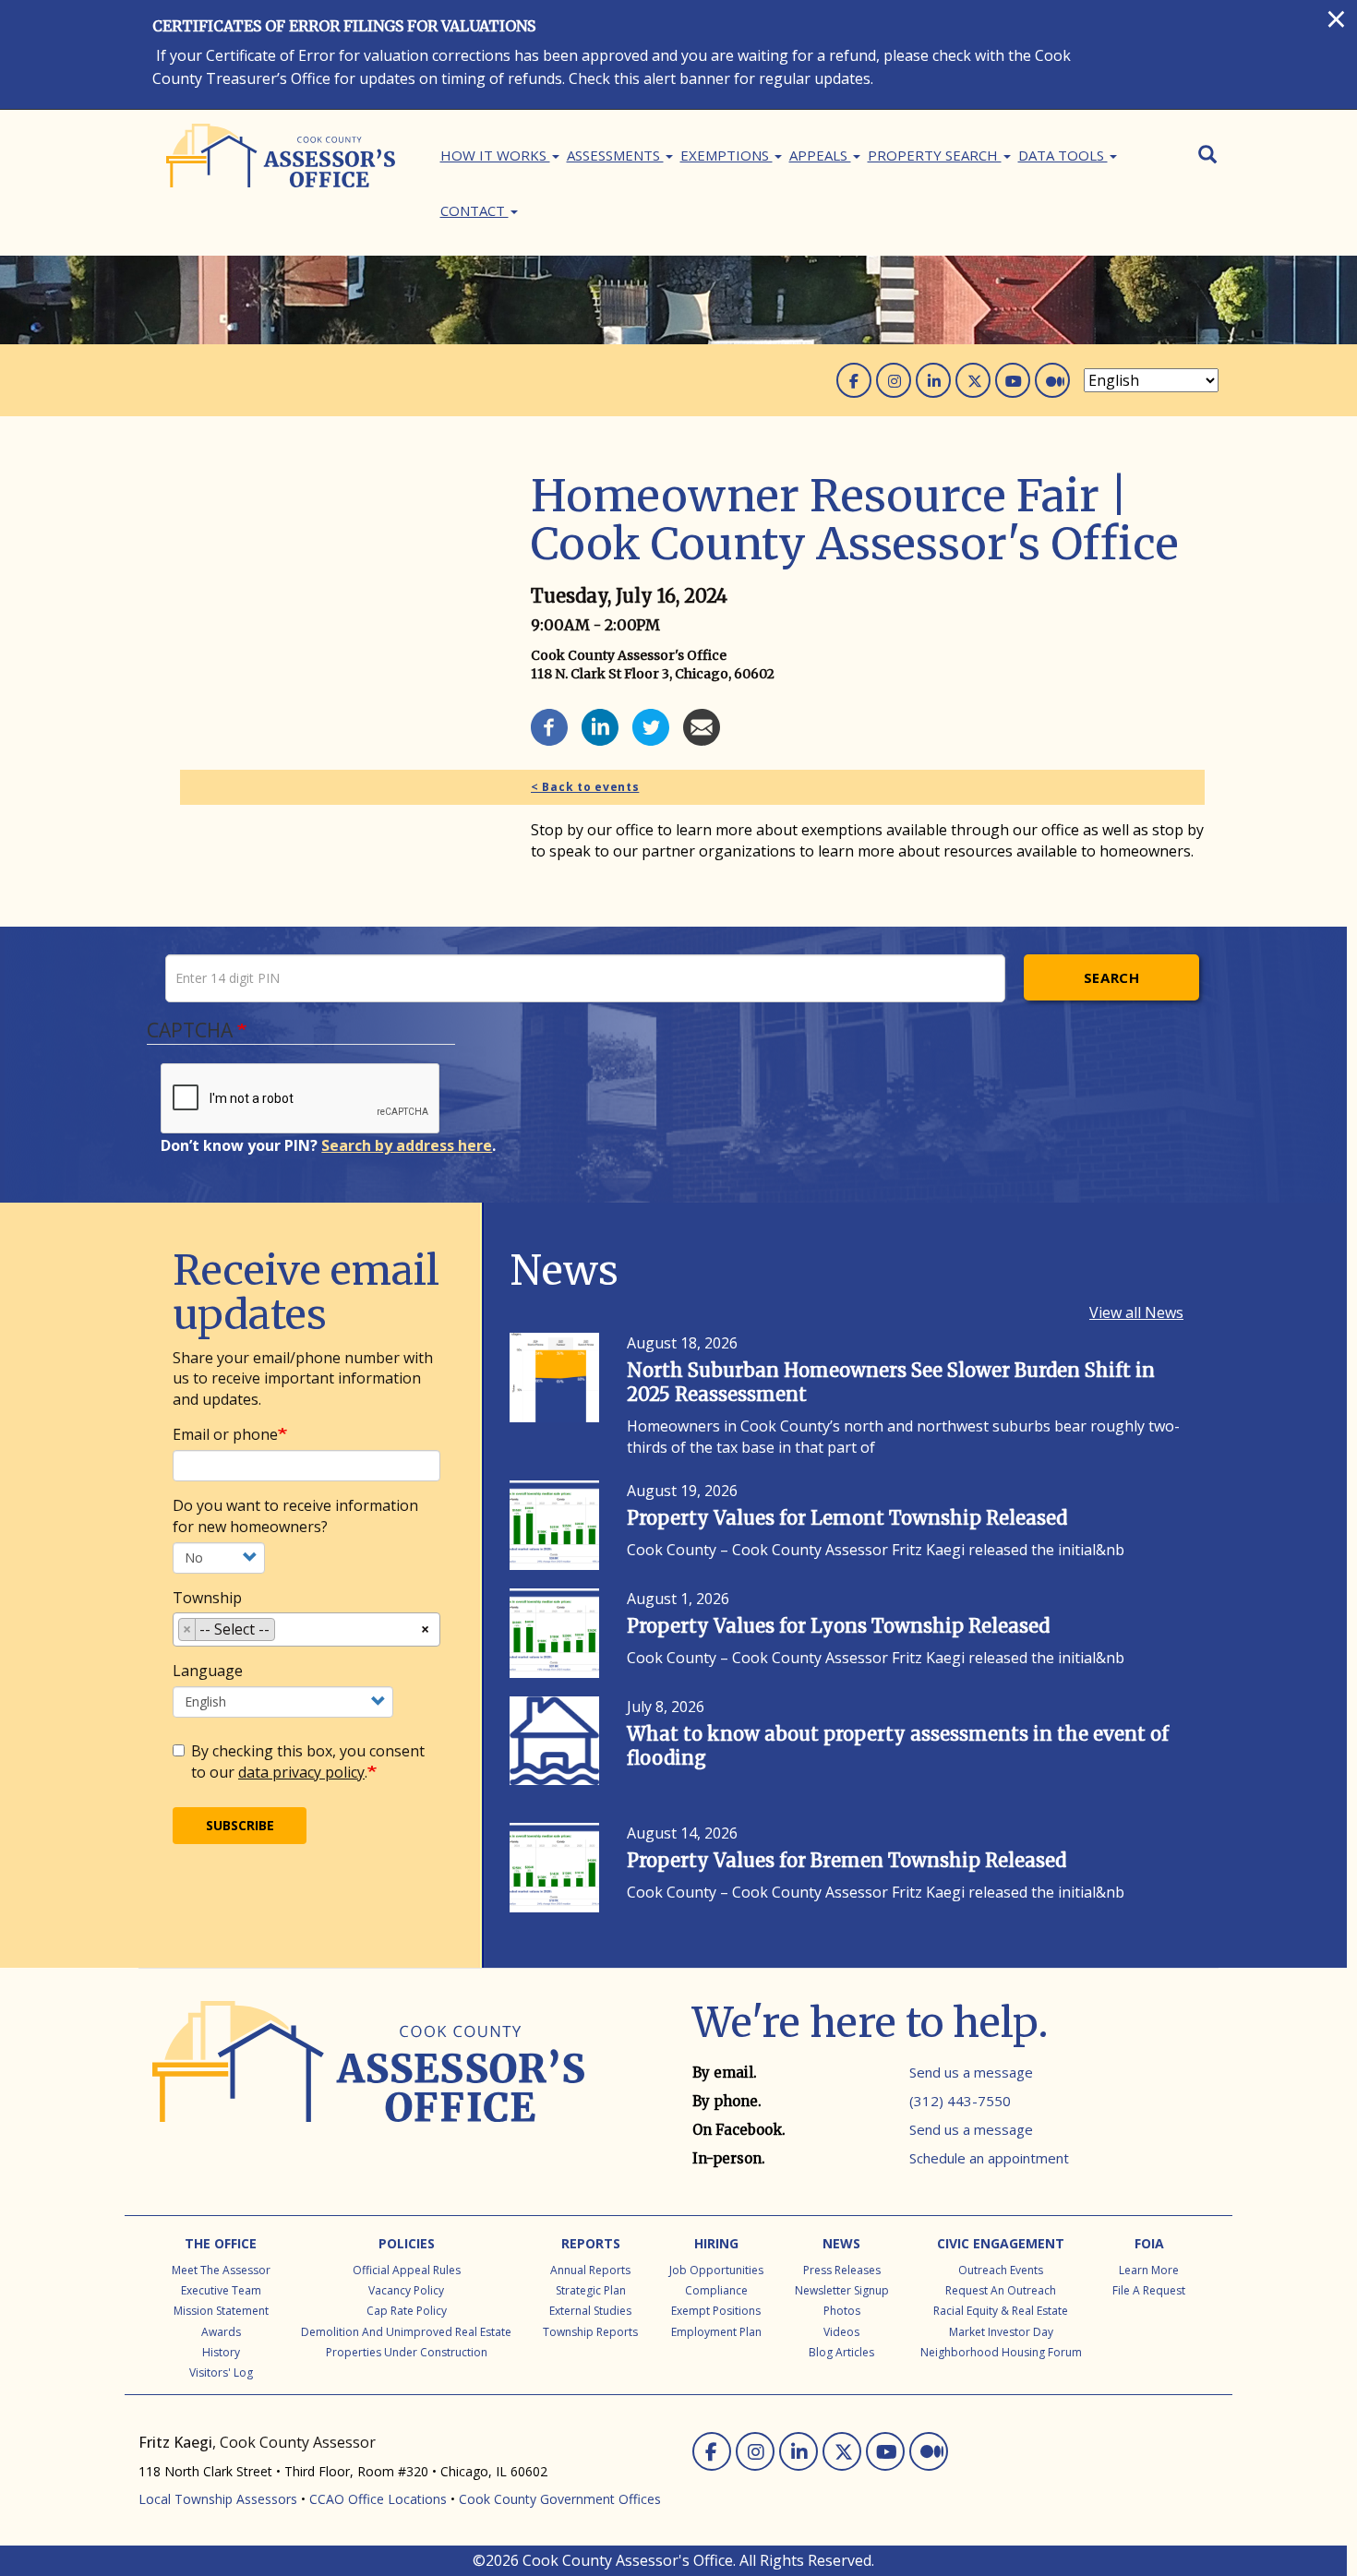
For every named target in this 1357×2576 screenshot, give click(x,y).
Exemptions (727, 155)
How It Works (495, 155)
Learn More (1149, 2270)
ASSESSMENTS (615, 155)
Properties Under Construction (407, 2352)
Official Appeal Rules (407, 2270)
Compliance (716, 2290)
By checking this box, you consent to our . (308, 1761)
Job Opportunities (716, 2270)
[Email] (702, 725)
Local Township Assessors (218, 2499)
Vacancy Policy (406, 2290)
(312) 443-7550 (960, 2101)
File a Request (1149, 2290)
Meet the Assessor (221, 2270)
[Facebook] (549, 725)
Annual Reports (590, 2270)
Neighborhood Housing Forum (1001, 2352)
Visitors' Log (221, 2372)
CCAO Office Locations (378, 2499)
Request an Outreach (1001, 2290)
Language (208, 1671)
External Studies (590, 2311)
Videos (841, 2332)
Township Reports (590, 2332)
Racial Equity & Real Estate (1001, 2311)
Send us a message (971, 2072)
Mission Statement (221, 2311)
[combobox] (306, 1629)
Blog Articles (841, 2352)
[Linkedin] (600, 725)
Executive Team (221, 2290)
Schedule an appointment (989, 2158)
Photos (842, 2311)
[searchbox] (285, 1633)
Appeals (820, 155)
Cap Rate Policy (407, 2311)
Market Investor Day (1001, 2332)
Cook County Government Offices (560, 2499)
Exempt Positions (716, 2311)
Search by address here (407, 1145)
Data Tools (1063, 155)
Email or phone (225, 1434)
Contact (474, 210)
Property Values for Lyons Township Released (838, 1626)
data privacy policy (301, 1772)
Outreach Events (1001, 2270)
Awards (221, 2332)
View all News (1136, 1312)
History (221, 2352)
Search (1112, 977)
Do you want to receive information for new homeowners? (295, 1516)
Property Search (935, 155)
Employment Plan (716, 2332)
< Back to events (585, 787)
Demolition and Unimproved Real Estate (406, 2332)
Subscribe (240, 1825)
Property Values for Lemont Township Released (847, 1518)
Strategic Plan (591, 2290)
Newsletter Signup (842, 2290)
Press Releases (842, 2270)
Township (207, 1598)
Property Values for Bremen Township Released (847, 1860)
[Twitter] (651, 725)
